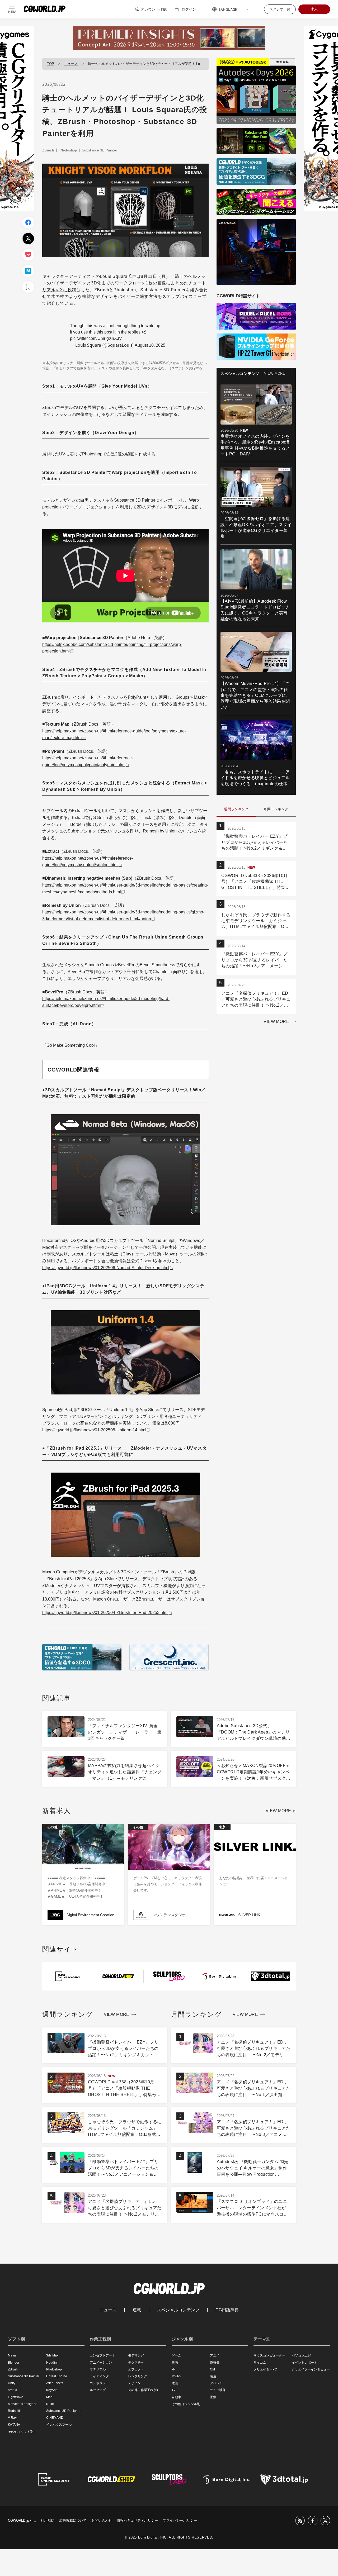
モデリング (136, 2355)
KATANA (14, 2425)
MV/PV (177, 2376)
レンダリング (138, 2376)
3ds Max (52, 2355)
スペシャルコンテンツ (178, 2310)
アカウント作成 (154, 9)
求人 (314, 9)
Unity (12, 2383)
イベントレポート (304, 2363)
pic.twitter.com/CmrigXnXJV (96, 338)
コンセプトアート (102, 2355)
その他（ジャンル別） (187, 2404)
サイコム (260, 2363)
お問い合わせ (102, 2520)
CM (212, 2369)
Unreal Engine (57, 2376)
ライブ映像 (218, 2390)
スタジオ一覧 (280, 9)
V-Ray (12, 2418)
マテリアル (98, 2369)
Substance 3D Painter (100, 150)
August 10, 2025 (150, 345)
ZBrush (48, 150)
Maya (12, 2355)
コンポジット (99, 2383)
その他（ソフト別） (22, 2432)
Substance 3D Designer (63, 2411)
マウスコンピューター (269, 2355)
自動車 (176, 2397)
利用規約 (48, 2520)
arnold (13, 2390)
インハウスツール (59, 2425)
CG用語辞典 (227, 2310)
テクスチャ (136, 2363)
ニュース (71, 64)
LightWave (16, 2397)
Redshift (14, 2411)
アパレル (216, 2383)
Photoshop (68, 150)
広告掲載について (73, 2520)
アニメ (215, 2355)
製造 (213, 2376)
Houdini (52, 2363)
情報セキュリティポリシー (137, 2520)
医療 (213, 2397)
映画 (175, 2363)
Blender (14, 2363)
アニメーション (101, 2363)
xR (174, 2369)
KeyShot (52, 2390)
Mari (49, 2397)
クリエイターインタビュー (311, 2369)
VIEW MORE (275, 373)
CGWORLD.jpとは (22, 2520)
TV (174, 2390)
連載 (137, 2310)
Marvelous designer (22, 2404)
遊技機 (215, 2363)
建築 (175, 2383)
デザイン (134, 2383)
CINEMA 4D (55, 2418)
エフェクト (136, 2369)
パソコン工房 (301, 2355)
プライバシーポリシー (180, 2520)
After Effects (55, 2383)
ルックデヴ (98, 2390)
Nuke (50, 2404)
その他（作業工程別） (144, 2390)
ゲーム (176, 2355)
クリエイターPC (265, 2369)
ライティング (99, 2376)
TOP (51, 64)
